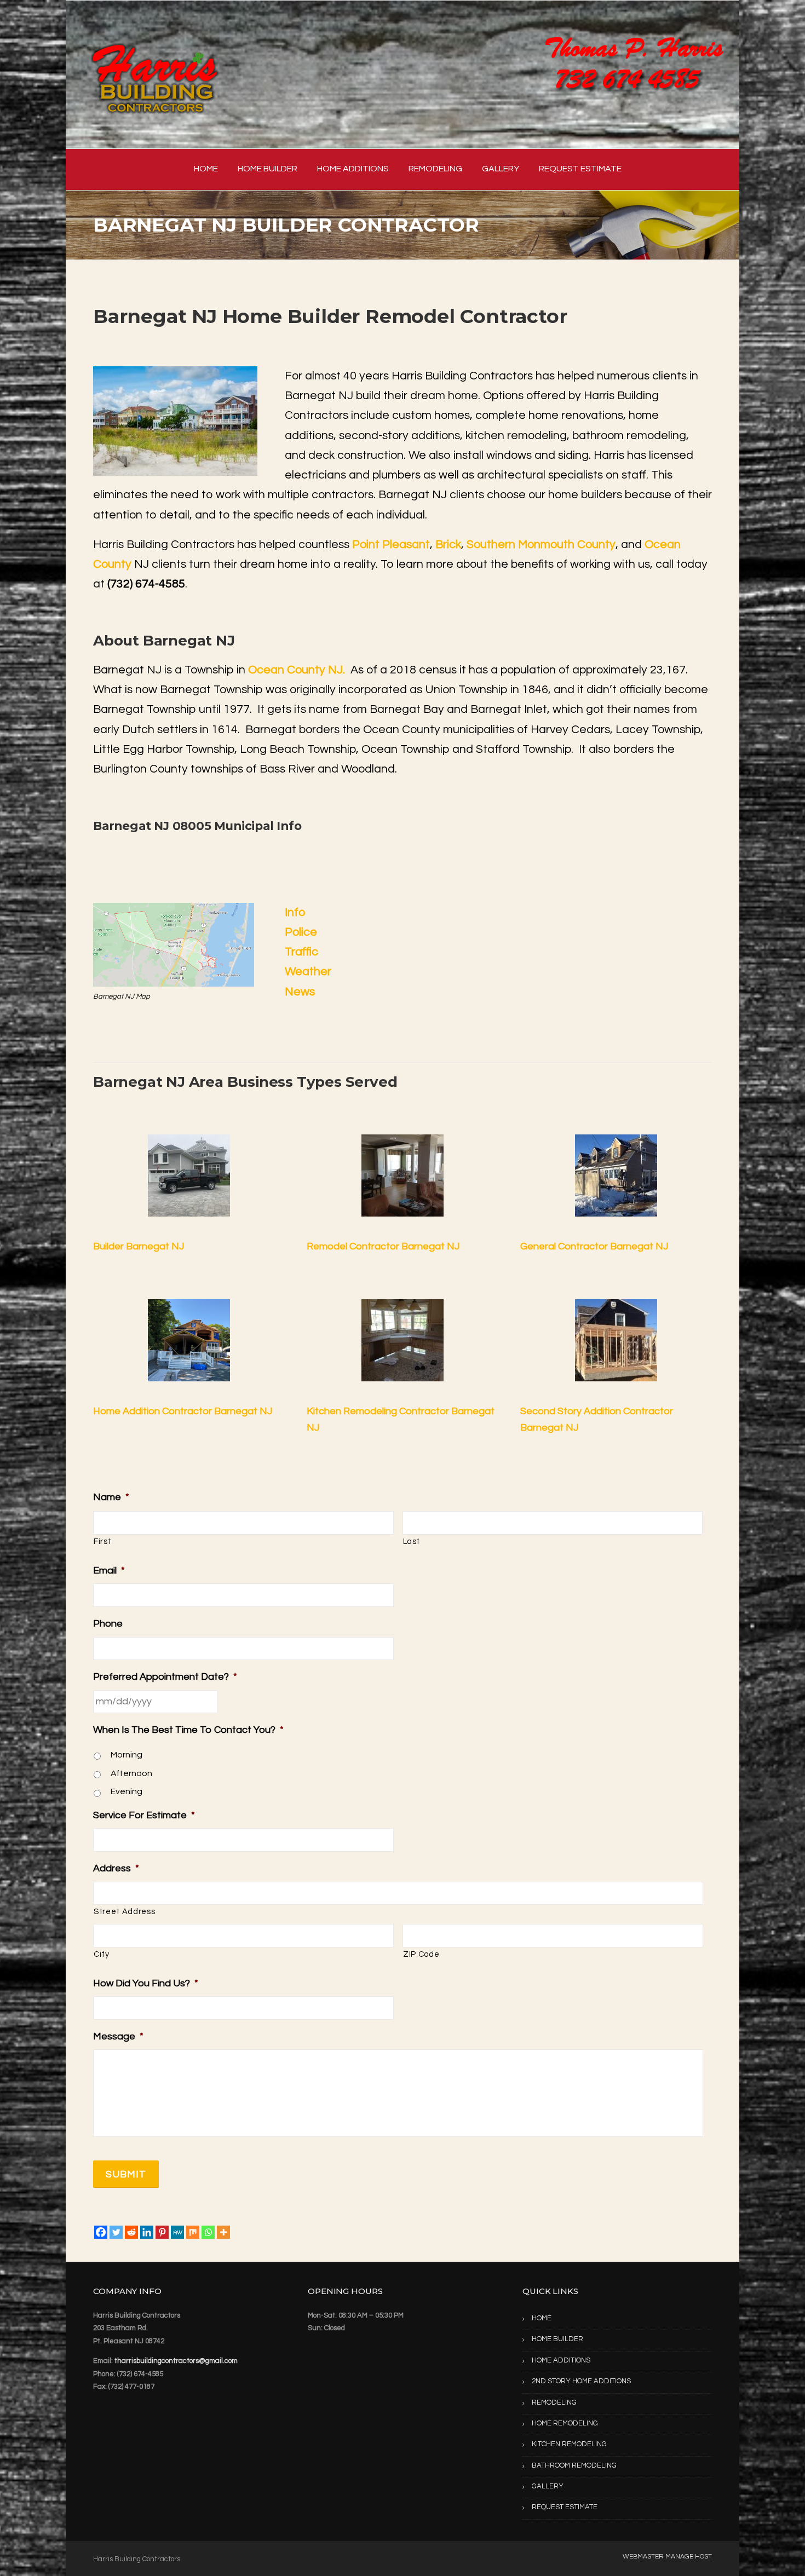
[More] (223, 2232)
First (102, 1541)
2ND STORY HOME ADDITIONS (581, 2381)
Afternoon (131, 1773)
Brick (448, 544)
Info (295, 912)
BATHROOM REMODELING (574, 2465)
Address (116, 1868)
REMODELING (435, 169)
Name (111, 1497)
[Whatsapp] (208, 2232)
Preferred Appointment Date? (165, 1677)
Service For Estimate (144, 1815)
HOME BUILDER (268, 169)
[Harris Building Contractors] (156, 74)
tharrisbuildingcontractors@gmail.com (176, 2361)
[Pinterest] (162, 2232)
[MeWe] (177, 2232)
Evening (127, 1791)
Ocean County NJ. (297, 670)
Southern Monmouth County (541, 544)
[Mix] (193, 2232)
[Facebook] (101, 2232)
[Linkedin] (147, 2232)
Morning (127, 1755)
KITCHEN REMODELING (569, 2444)
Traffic (301, 952)
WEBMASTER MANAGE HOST (667, 2557)
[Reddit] (131, 2232)
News (300, 992)
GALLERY (501, 169)
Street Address (124, 1912)
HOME (206, 169)
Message (118, 2036)
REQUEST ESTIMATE (580, 169)
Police (301, 932)
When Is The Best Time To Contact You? (188, 1730)
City (102, 1954)
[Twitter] (116, 2232)
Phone (108, 1624)
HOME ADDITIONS (353, 169)
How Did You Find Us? (146, 1983)
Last (412, 1541)
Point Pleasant (391, 544)
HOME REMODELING (565, 2423)
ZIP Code (421, 1954)
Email (109, 1571)
